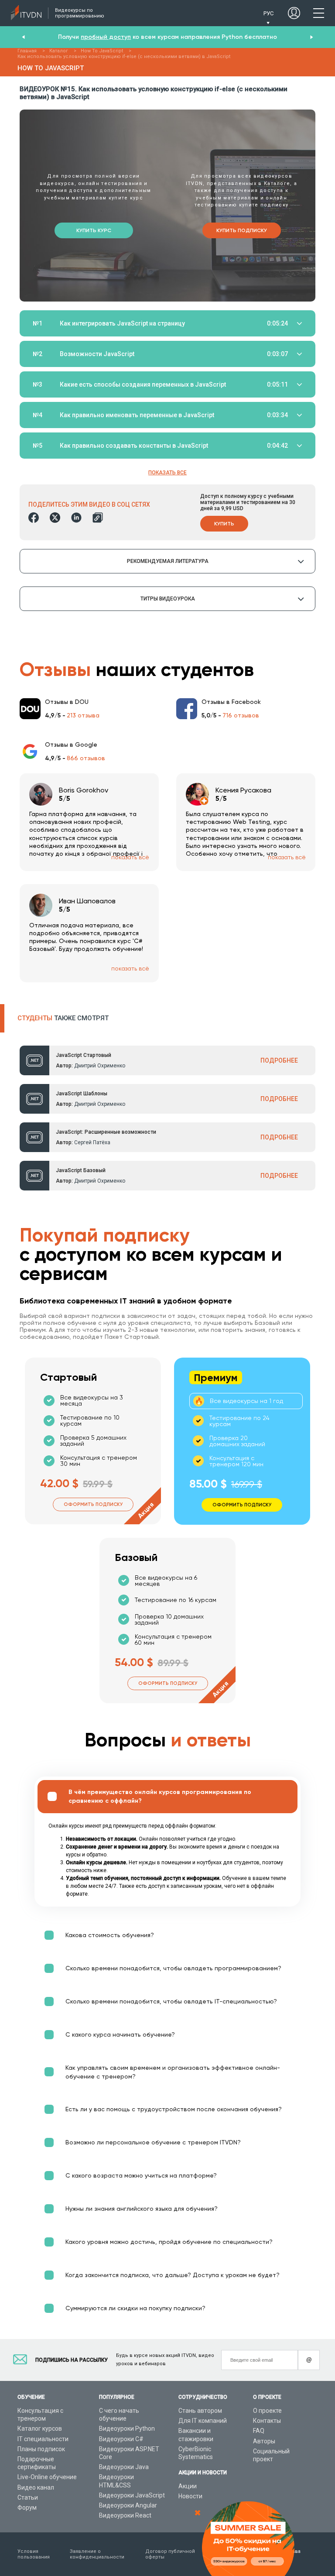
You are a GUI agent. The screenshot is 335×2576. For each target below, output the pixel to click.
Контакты (267, 2421)
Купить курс (94, 230)
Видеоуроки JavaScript (132, 2495)
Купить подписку (242, 230)
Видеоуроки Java (124, 2467)
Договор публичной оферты (170, 2554)
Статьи (28, 2497)
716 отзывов (241, 715)
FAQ (259, 2431)
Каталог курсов (40, 2429)
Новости (190, 2496)
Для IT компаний (203, 2421)
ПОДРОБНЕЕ (279, 1060)
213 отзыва (83, 715)
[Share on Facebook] (34, 518)
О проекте (267, 2411)
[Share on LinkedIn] (76, 518)
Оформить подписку (93, 1504)
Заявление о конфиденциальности (97, 2554)
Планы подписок (41, 2449)
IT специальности (43, 2439)
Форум (27, 2507)
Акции (188, 2486)
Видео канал (36, 2487)
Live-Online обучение (47, 2477)
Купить (224, 524)
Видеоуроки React (125, 2515)
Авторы (264, 2441)
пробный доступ (106, 37)
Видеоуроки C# (121, 2439)
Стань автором (200, 2411)
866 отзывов (86, 758)
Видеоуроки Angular (128, 2505)
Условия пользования (34, 2554)
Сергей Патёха (92, 1142)
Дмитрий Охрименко (100, 1066)
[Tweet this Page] (55, 518)
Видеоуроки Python (127, 2429)
